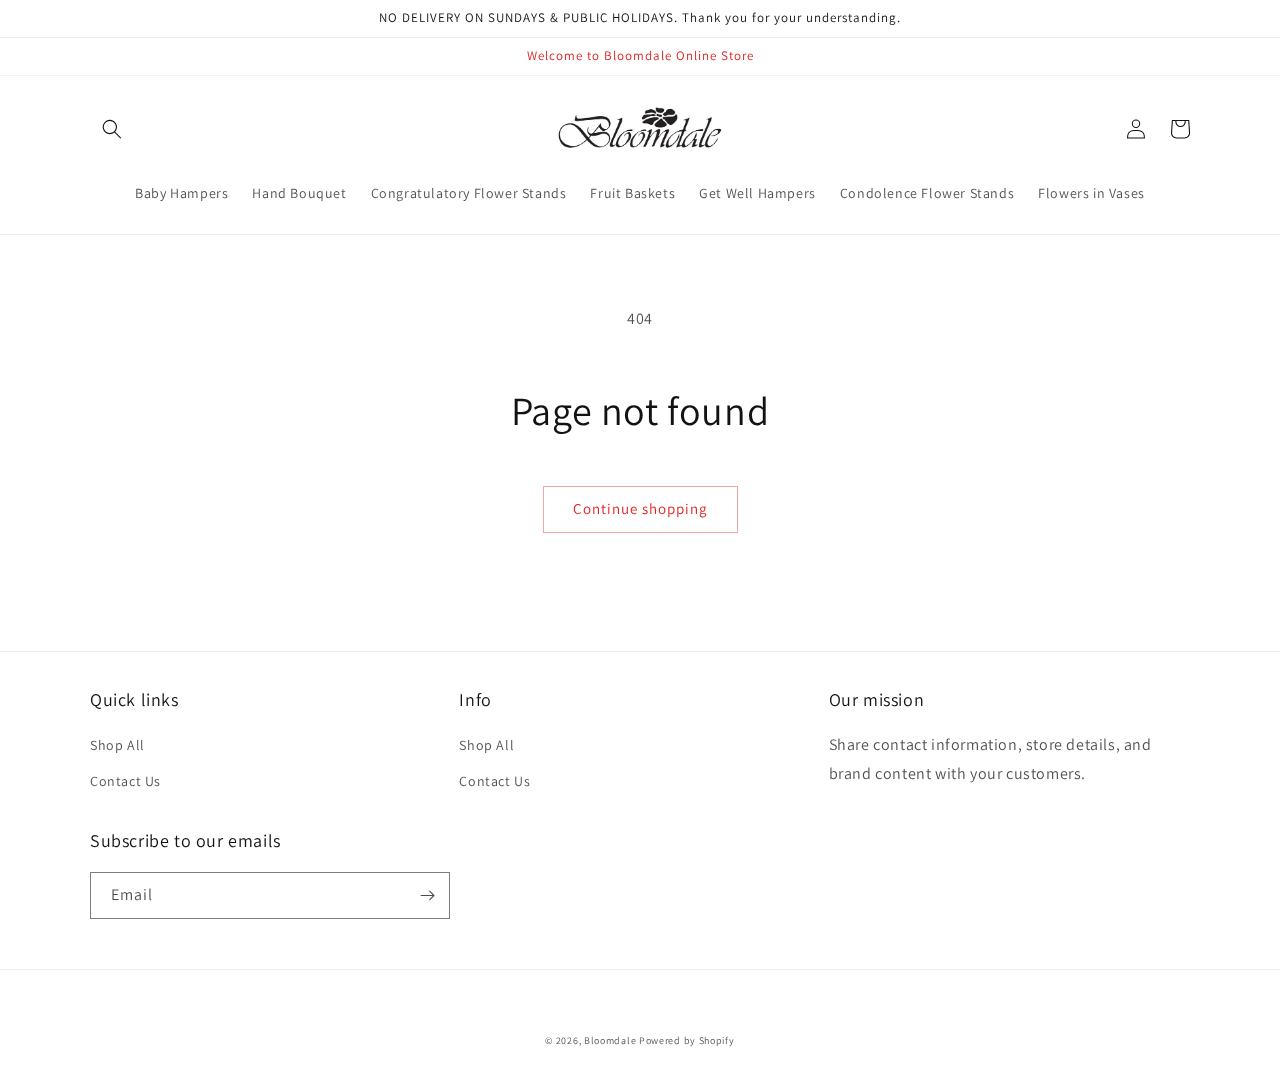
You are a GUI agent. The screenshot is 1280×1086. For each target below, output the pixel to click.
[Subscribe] (427, 895)
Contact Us (125, 781)
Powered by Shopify (687, 1040)
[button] (112, 129)
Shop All (117, 745)
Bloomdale (610, 1040)
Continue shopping (640, 508)
